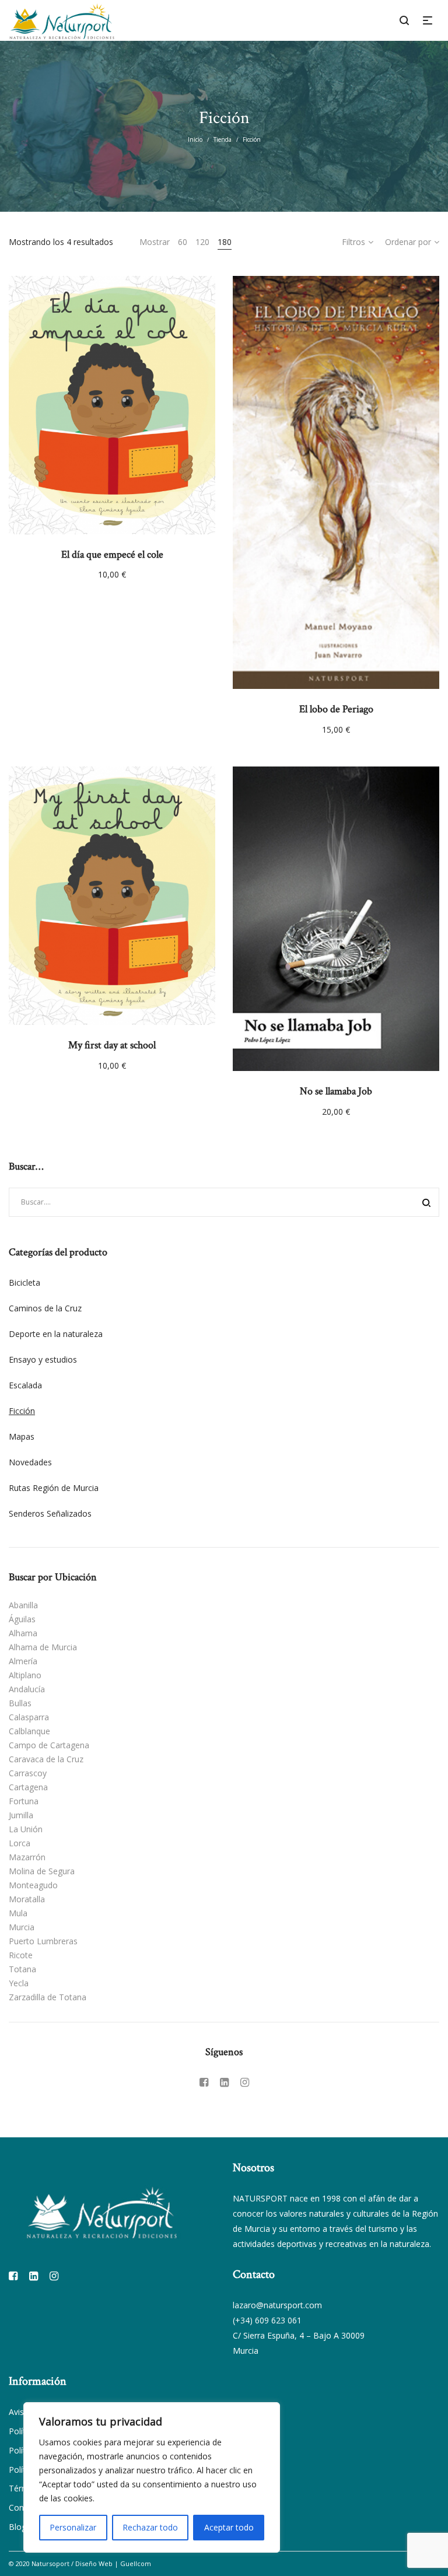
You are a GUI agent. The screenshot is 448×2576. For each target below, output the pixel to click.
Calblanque (29, 1731)
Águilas (22, 1619)
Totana (22, 1969)
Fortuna (24, 1801)
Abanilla (23, 1605)
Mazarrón (27, 1857)
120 (202, 242)
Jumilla (21, 1815)
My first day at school (112, 1045)
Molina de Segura (42, 1871)
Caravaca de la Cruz (46, 1759)
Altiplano (25, 1675)
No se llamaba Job (336, 1091)
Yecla (19, 1983)
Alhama (23, 1633)
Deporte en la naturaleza (56, 1334)
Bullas (20, 1703)
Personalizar (73, 2527)
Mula (18, 1913)
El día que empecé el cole (112, 554)
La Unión (26, 1829)
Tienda (223, 139)
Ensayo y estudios (43, 1359)
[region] (152, 2477)
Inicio (195, 139)
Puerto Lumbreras (43, 1941)
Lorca (20, 1843)
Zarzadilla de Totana (48, 1997)
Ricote (21, 1955)
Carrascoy (28, 1773)
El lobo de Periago (336, 709)
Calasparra (29, 1717)
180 (225, 242)
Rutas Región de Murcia (54, 1488)
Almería (23, 1661)
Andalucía (27, 1689)
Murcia (22, 1927)
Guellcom (136, 2563)
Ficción (22, 1411)
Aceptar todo (229, 2527)
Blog (17, 2527)
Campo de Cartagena (49, 1745)
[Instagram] (245, 2082)
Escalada (25, 1385)
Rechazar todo (150, 2527)
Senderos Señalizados (50, 1513)
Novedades (30, 1462)
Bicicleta (24, 1282)
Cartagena (28, 1787)
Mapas (22, 1436)
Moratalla (27, 1899)
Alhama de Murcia (43, 1647)
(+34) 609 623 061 (267, 2320)
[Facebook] (204, 2082)
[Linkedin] (224, 2082)
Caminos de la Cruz (45, 1308)
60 (183, 242)
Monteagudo (33, 1885)
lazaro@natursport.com (277, 2305)
